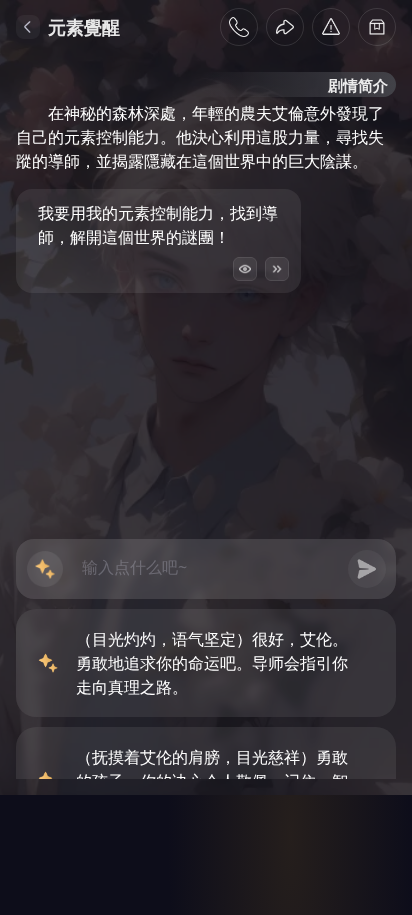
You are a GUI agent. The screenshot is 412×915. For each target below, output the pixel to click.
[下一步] (277, 269)
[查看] (245, 269)
